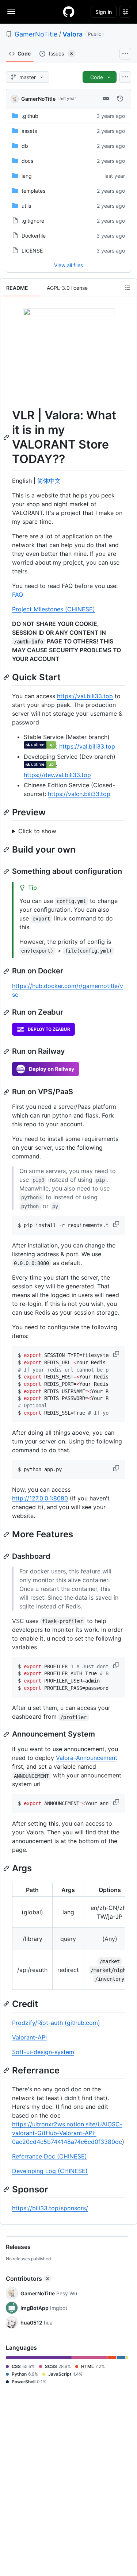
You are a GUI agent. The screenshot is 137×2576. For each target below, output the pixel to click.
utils (26, 206)
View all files (68, 265)
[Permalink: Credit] (7, 2004)
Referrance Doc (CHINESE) (50, 2156)
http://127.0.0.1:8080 (40, 1498)
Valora (73, 34)
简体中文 (49, 481)
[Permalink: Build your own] (7, 849)
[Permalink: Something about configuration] (7, 872)
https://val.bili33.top (85, 696)
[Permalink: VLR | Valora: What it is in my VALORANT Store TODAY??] (7, 437)
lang (27, 176)
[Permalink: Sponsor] (7, 2189)
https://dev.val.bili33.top (57, 775)
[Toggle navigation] (11, 11)
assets (29, 131)
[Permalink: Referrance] (7, 2070)
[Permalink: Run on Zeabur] (7, 1012)
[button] (117, 1224)
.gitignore (33, 221)
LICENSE (32, 251)
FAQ (18, 595)
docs (27, 161)
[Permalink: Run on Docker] (7, 971)
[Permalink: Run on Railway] (7, 1051)
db (25, 146)
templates (33, 191)
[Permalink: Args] (7, 1868)
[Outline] (128, 288)
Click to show (37, 831)
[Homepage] (69, 12)
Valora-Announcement (87, 1758)
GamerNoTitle (36, 34)
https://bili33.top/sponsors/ (50, 2208)
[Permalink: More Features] (7, 1534)
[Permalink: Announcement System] (7, 1734)
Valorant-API (29, 2037)
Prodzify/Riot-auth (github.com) (56, 2023)
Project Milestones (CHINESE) (54, 609)
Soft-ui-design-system (43, 2052)
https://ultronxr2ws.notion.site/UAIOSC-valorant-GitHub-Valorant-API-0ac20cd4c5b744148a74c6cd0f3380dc (67, 2133)
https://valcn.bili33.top (79, 794)
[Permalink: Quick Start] (7, 677)
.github (30, 116)
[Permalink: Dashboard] (7, 1556)
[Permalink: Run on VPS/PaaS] (7, 1092)
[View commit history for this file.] (120, 99)
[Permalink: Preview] (7, 812)
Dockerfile (34, 236)
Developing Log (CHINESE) (50, 2171)
